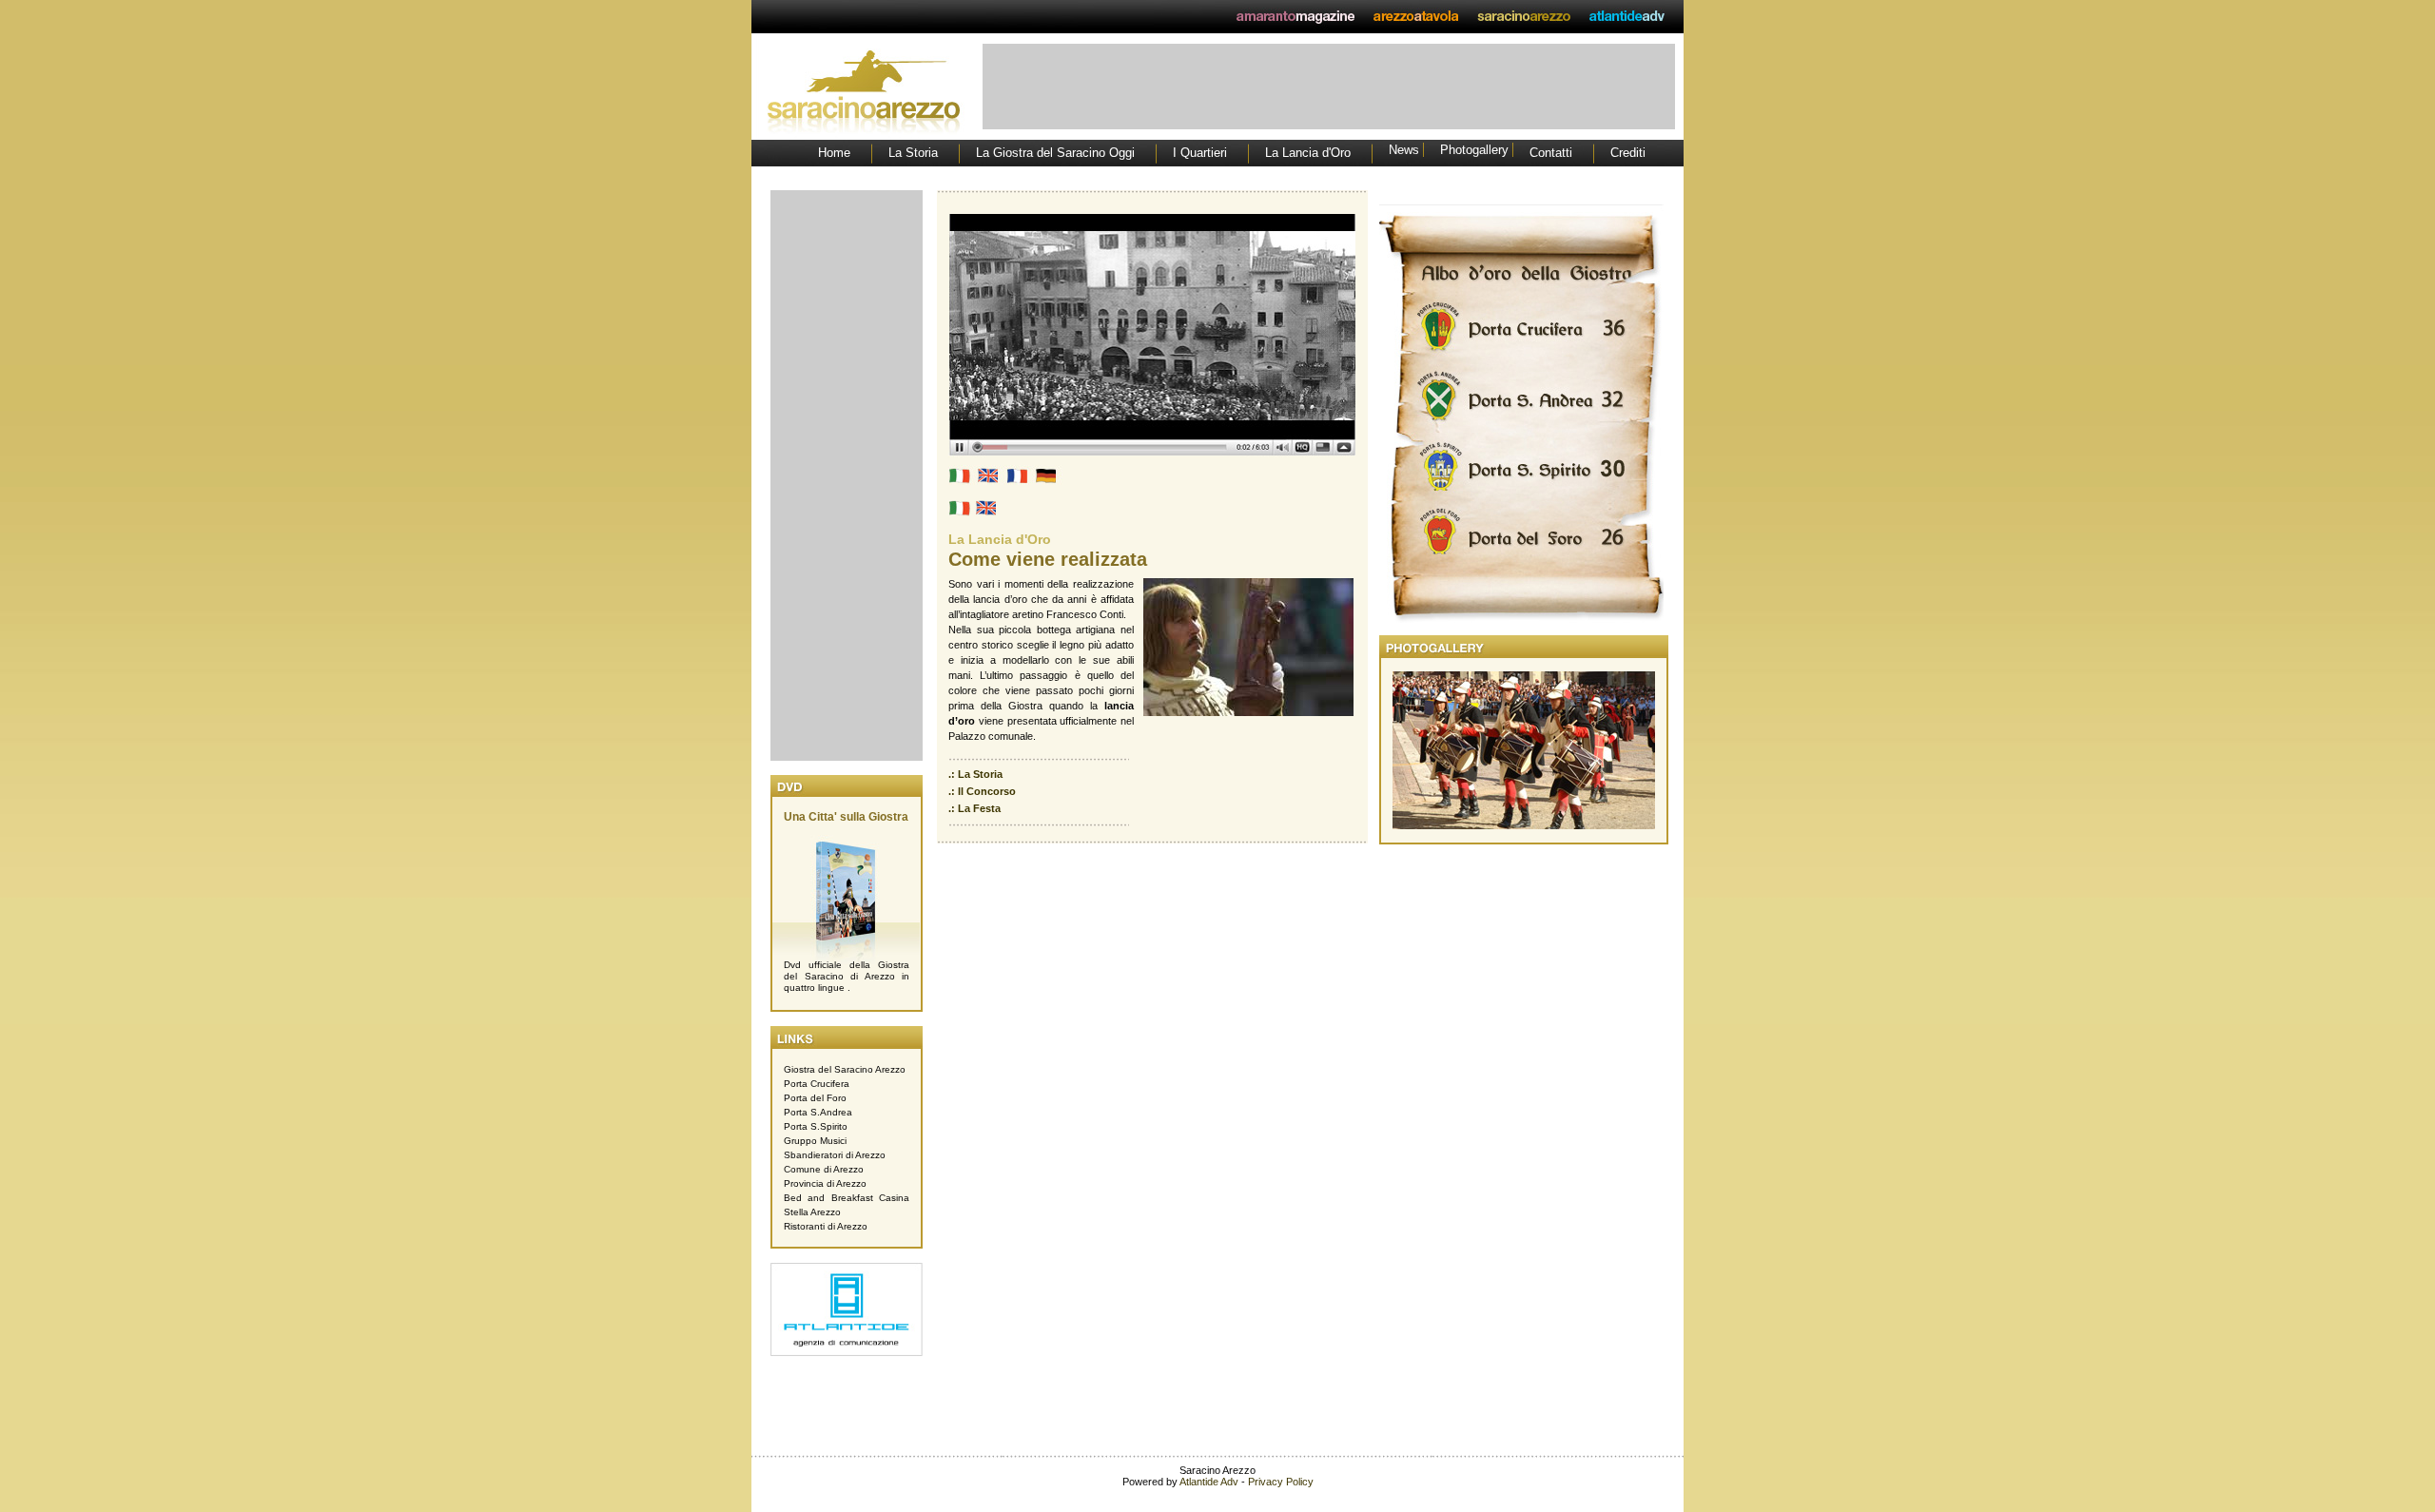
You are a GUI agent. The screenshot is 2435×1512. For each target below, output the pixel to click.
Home (834, 153)
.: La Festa (974, 808)
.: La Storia (975, 774)
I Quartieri (1200, 153)
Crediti (1628, 153)
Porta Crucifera (817, 1084)
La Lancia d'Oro (1308, 153)
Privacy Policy (1281, 1482)
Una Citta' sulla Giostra (846, 817)
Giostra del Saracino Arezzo (845, 1069)
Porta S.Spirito (816, 1126)
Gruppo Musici (815, 1141)
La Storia (913, 153)
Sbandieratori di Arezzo (835, 1155)
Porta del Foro (815, 1098)
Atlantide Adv (1209, 1482)
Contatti (1551, 153)
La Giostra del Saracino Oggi (1055, 153)
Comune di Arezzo (824, 1169)
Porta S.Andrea (818, 1112)
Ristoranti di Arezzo (826, 1226)
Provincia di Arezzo (825, 1183)
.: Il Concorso (982, 791)
